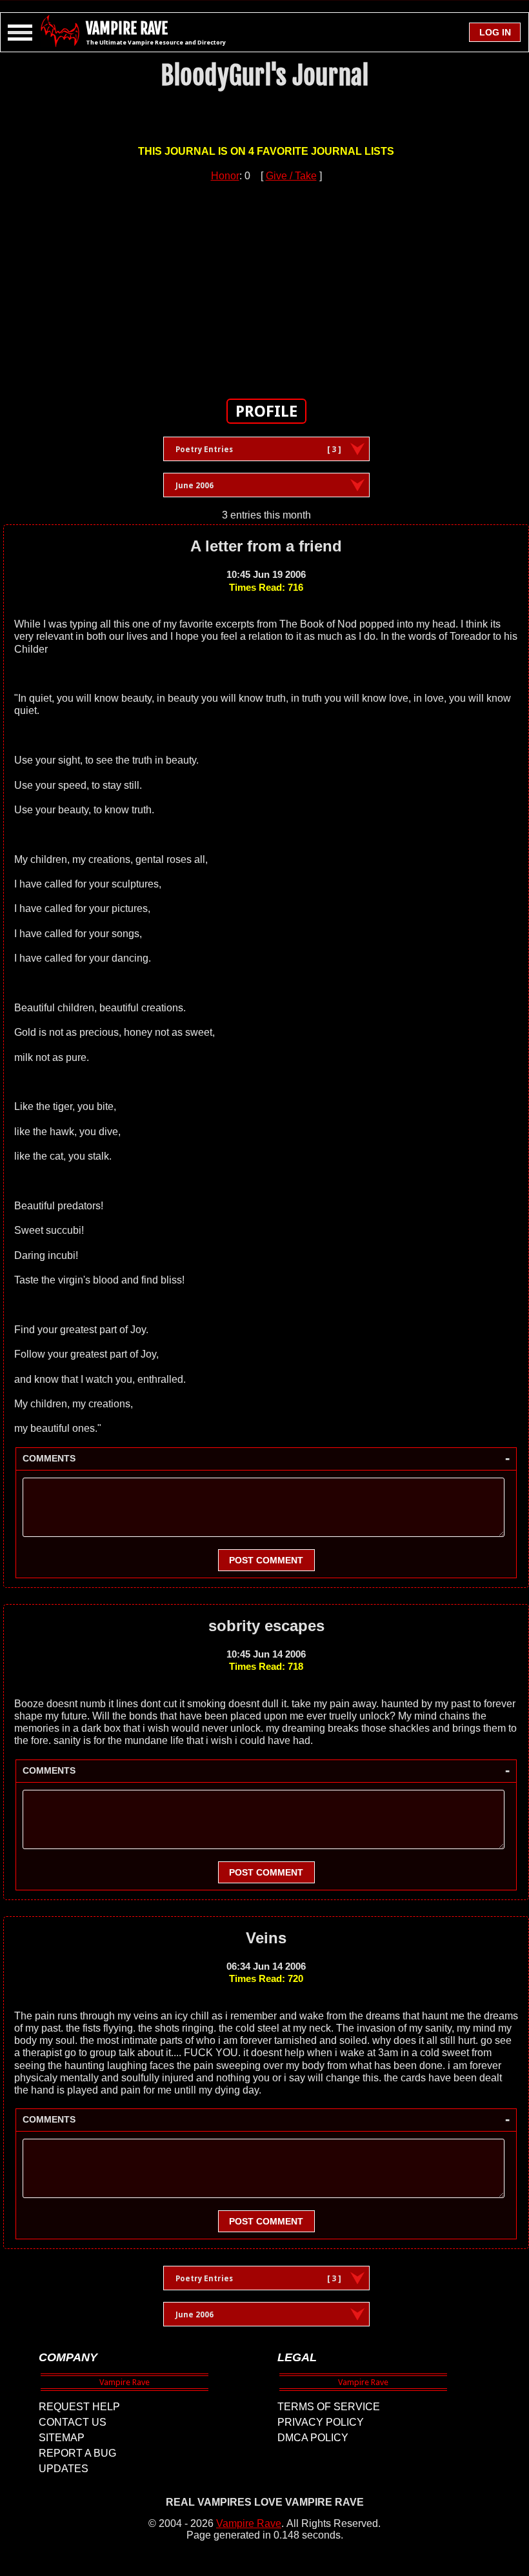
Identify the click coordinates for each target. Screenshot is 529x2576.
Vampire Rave (249, 2523)
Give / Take (291, 176)
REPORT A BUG (77, 2453)
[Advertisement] (266, 282)
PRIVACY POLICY (321, 2422)
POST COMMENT (266, 1560)
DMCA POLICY (313, 2438)
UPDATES (64, 2469)
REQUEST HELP (79, 2407)
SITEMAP (62, 2438)
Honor (225, 176)
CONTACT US (73, 2422)
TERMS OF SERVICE (329, 2407)
